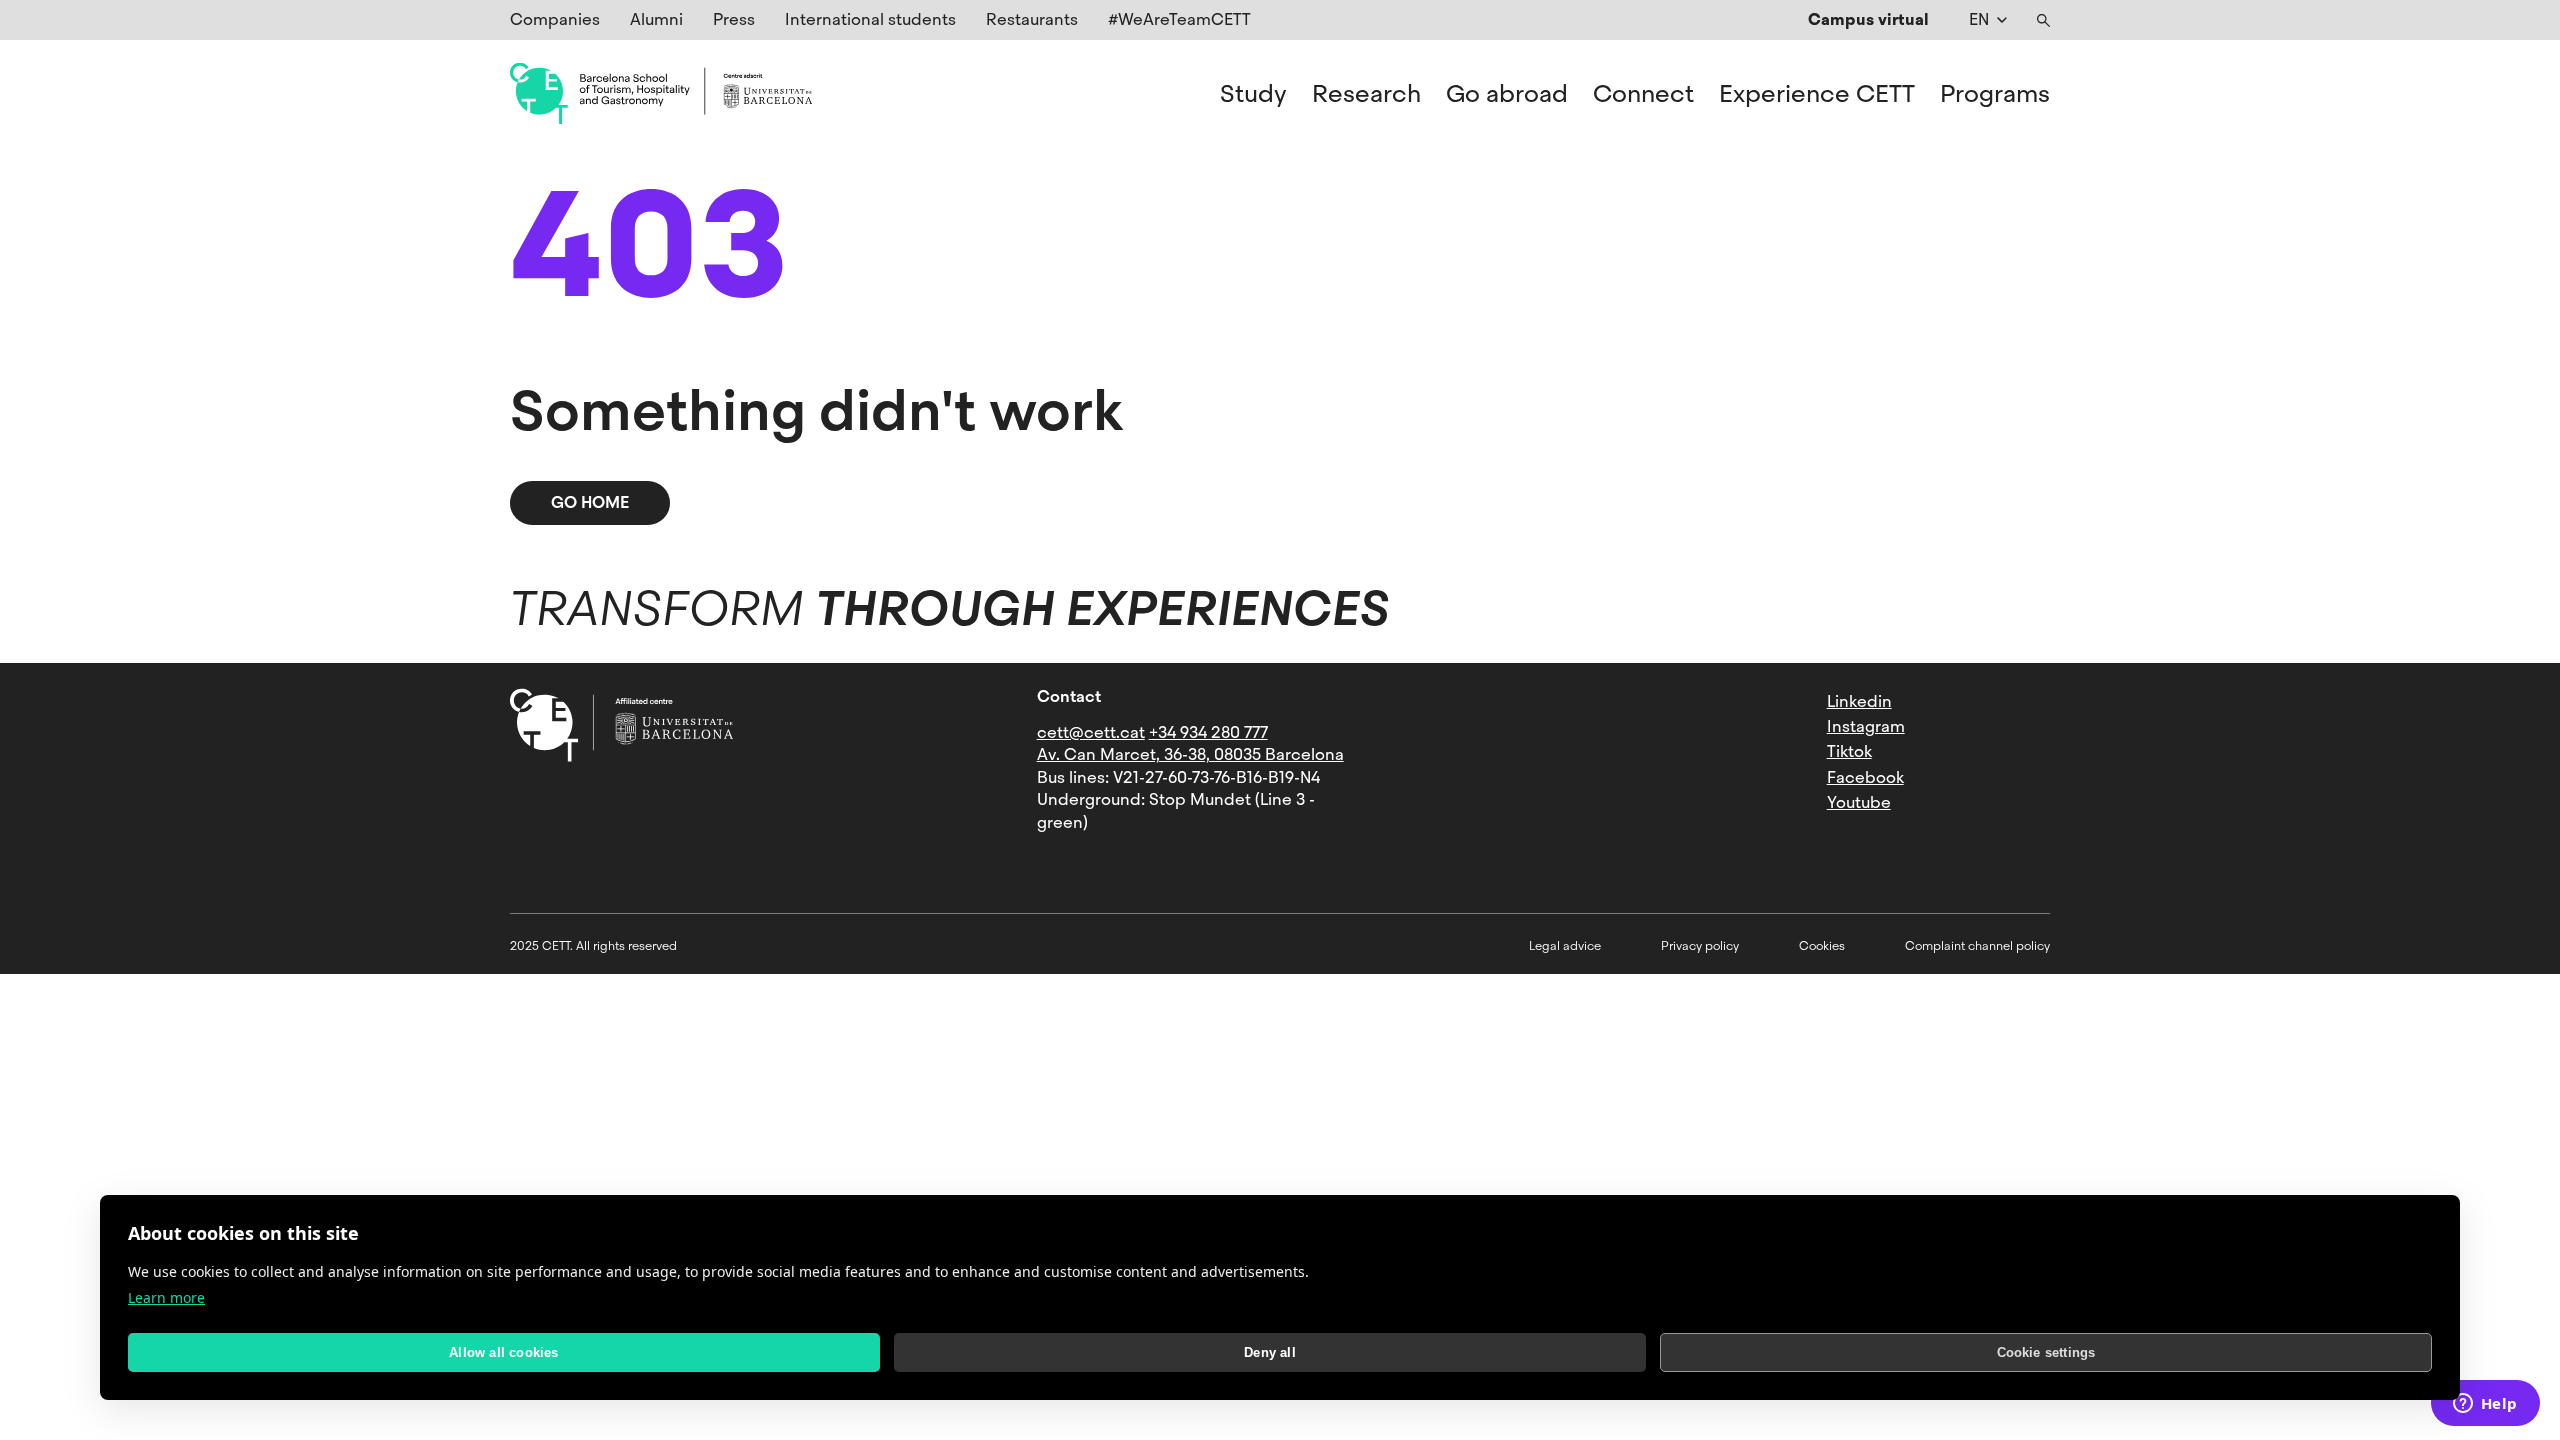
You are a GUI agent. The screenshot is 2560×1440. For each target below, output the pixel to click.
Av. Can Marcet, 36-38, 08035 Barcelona (1190, 754)
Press (734, 19)
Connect (1643, 94)
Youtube (1859, 802)
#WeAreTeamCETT (1179, 19)
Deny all (1270, 1352)
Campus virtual (1868, 19)
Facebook (1865, 777)
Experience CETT (1817, 94)
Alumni (656, 19)
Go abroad (1507, 94)
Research (1366, 94)
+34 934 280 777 (1208, 732)
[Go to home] (661, 94)
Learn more (166, 1297)
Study (1253, 94)
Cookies (1822, 946)
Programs (1995, 94)
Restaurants (1032, 19)
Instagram (1866, 726)
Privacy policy (1700, 946)
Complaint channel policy (1977, 946)
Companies (555, 19)
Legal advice (1565, 946)
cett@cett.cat (1091, 732)
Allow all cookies (503, 1352)
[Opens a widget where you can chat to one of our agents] (2485, 1405)
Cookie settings (2046, 1352)
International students (870, 19)
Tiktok (1849, 751)
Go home (590, 502)
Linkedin (1859, 701)
